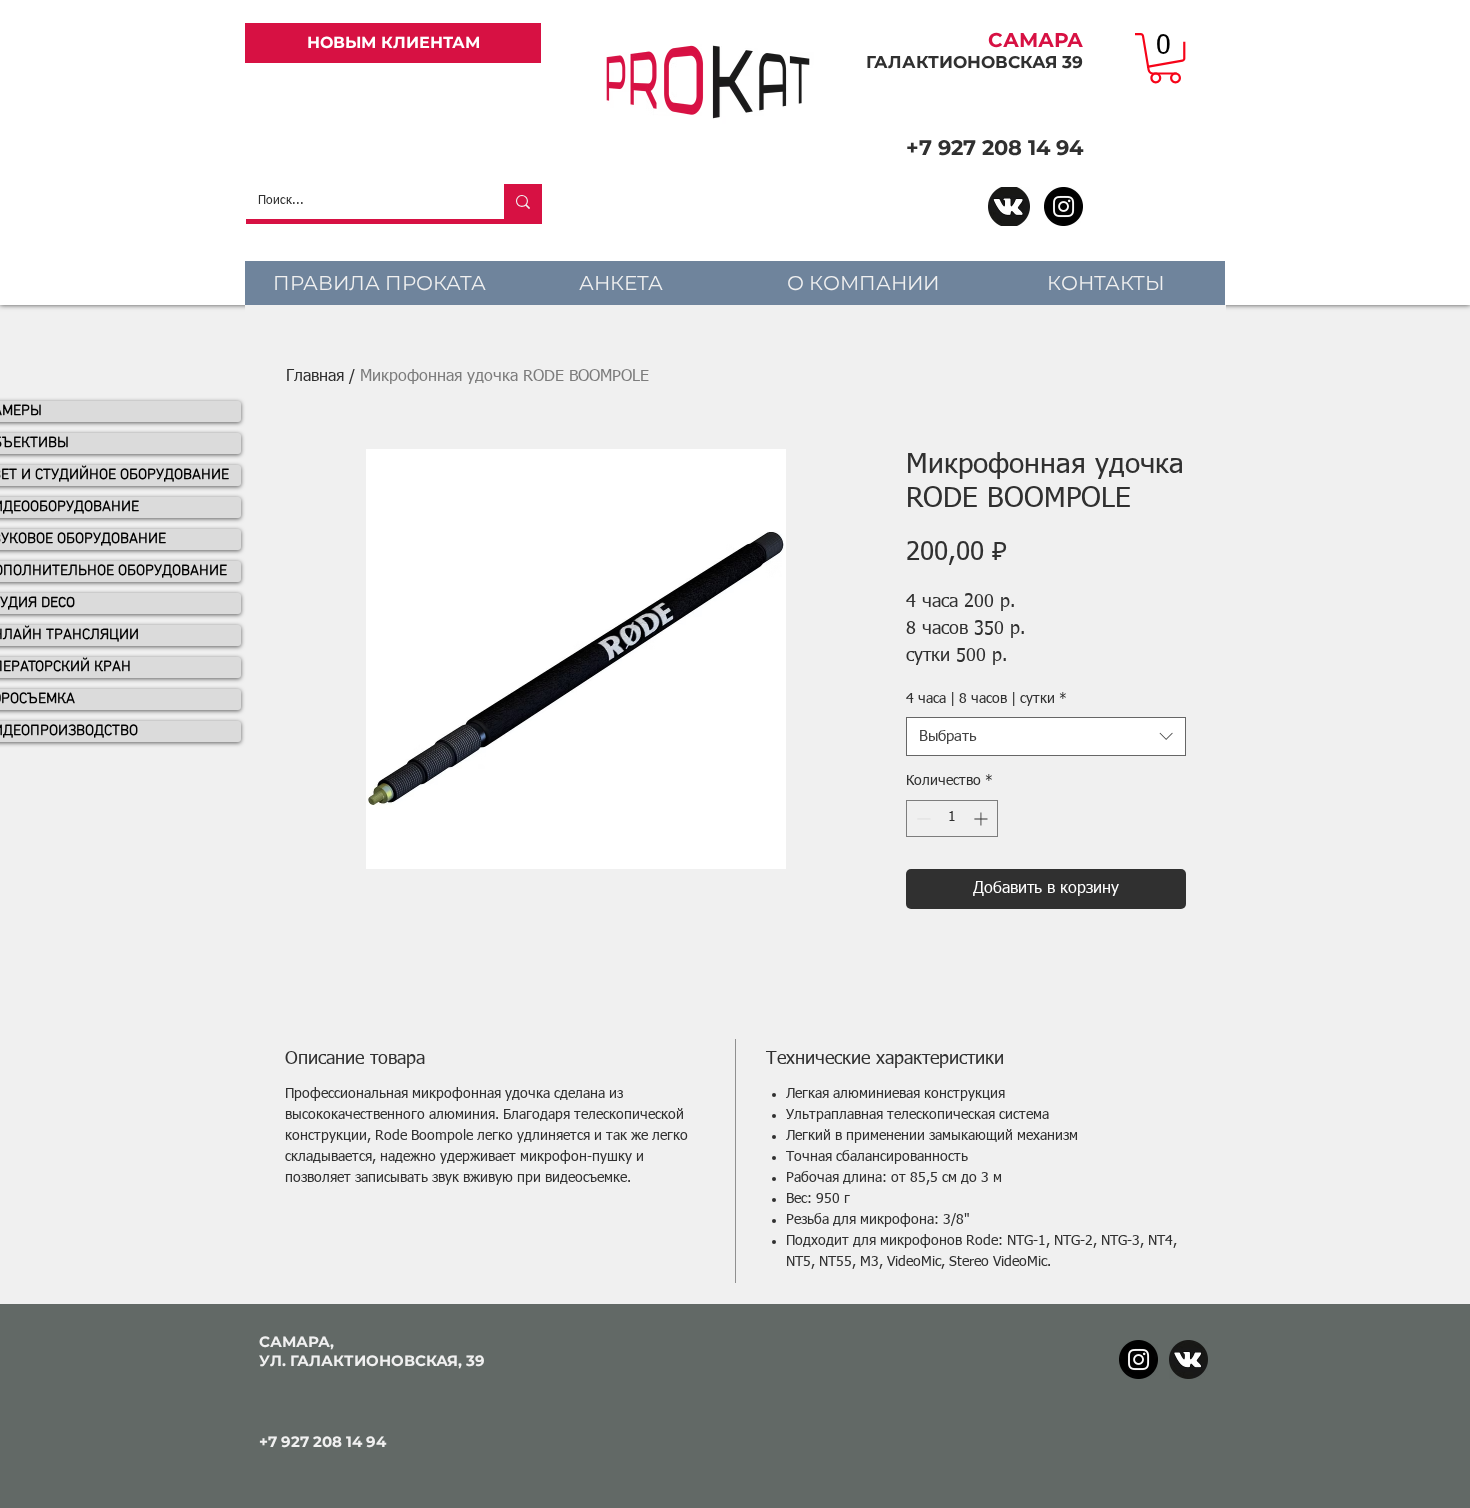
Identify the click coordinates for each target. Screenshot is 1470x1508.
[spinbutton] (952, 818)
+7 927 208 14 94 (994, 147)
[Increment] (982, 818)
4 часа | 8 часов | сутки (986, 699)
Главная (315, 377)
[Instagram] (1063, 206)
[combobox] (1046, 736)
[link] (1165, 58)
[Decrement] (921, 818)
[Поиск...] (523, 201)
